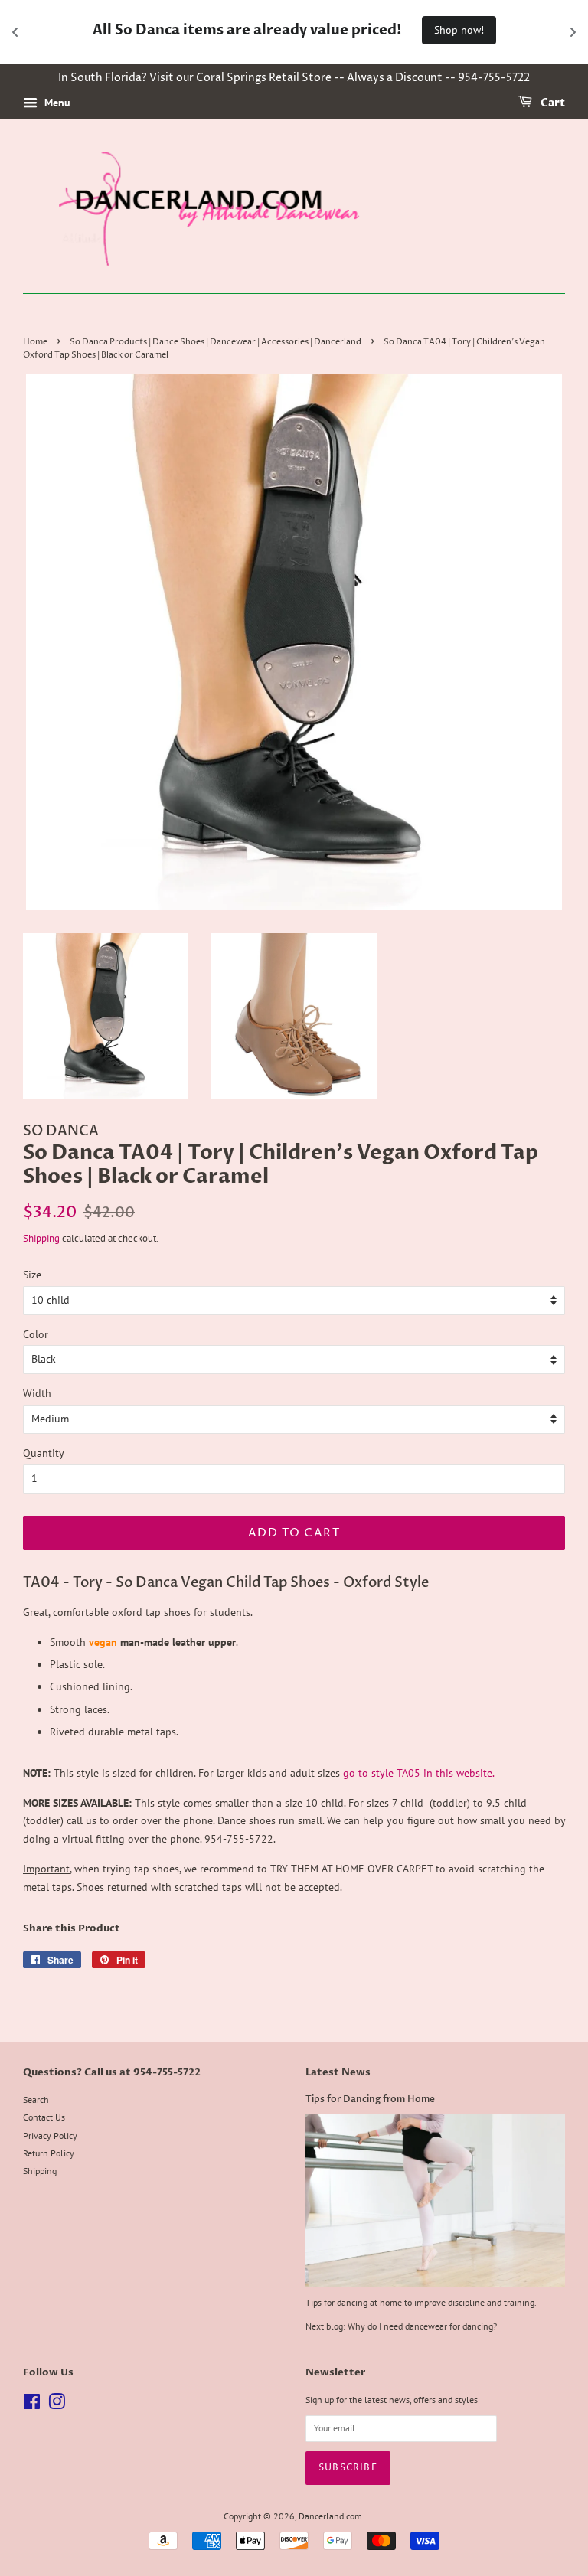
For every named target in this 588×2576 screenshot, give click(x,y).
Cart (552, 104)
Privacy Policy (50, 2135)
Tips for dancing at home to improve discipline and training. (421, 2302)
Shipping (41, 1238)
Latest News (338, 2072)
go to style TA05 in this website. (419, 1773)
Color (36, 1334)
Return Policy (49, 2153)
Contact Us (44, 2117)
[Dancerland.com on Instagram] (57, 2405)
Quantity (44, 1453)
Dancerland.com (330, 2516)
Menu (56, 103)
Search (36, 2099)
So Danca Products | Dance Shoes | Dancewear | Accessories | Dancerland (216, 342)
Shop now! (459, 30)
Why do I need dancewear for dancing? (422, 2326)
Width (37, 1393)
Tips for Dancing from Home (370, 2099)
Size (32, 1275)
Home (35, 342)
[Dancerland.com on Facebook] (32, 2405)
